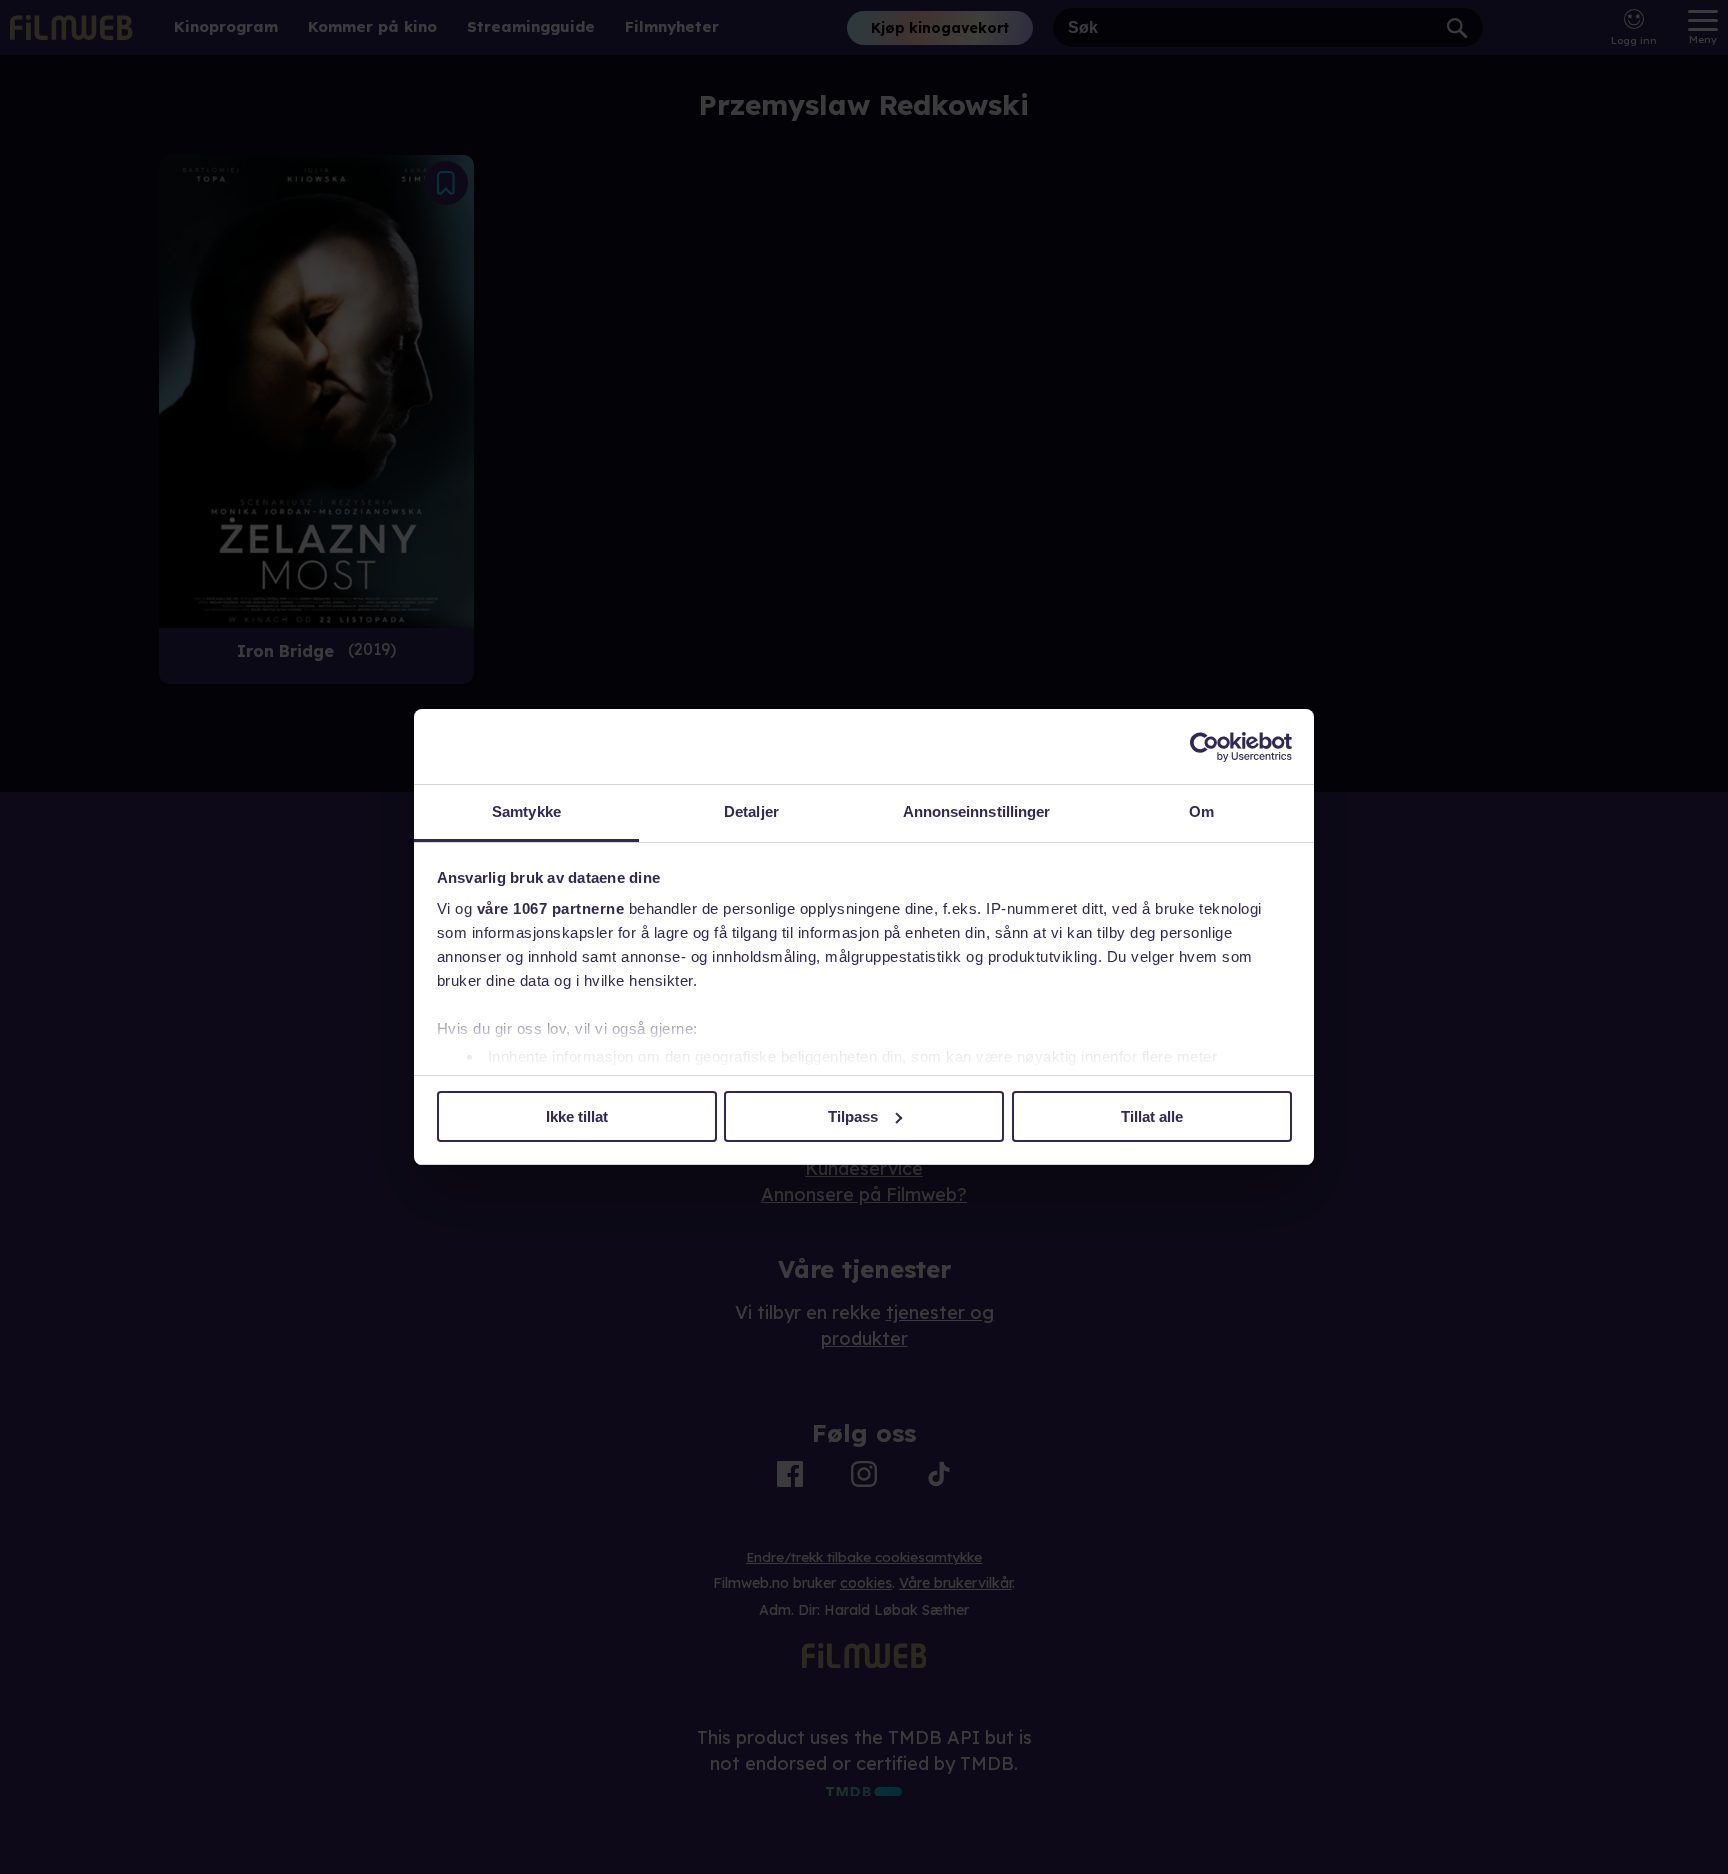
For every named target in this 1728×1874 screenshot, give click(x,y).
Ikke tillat (577, 1116)
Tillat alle (1152, 1116)
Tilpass (853, 1116)
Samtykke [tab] (526, 811)
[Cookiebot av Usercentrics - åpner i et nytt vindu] (1204, 747)
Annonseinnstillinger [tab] (977, 811)
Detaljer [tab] (751, 811)
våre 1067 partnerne (551, 908)
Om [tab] (1201, 811)
